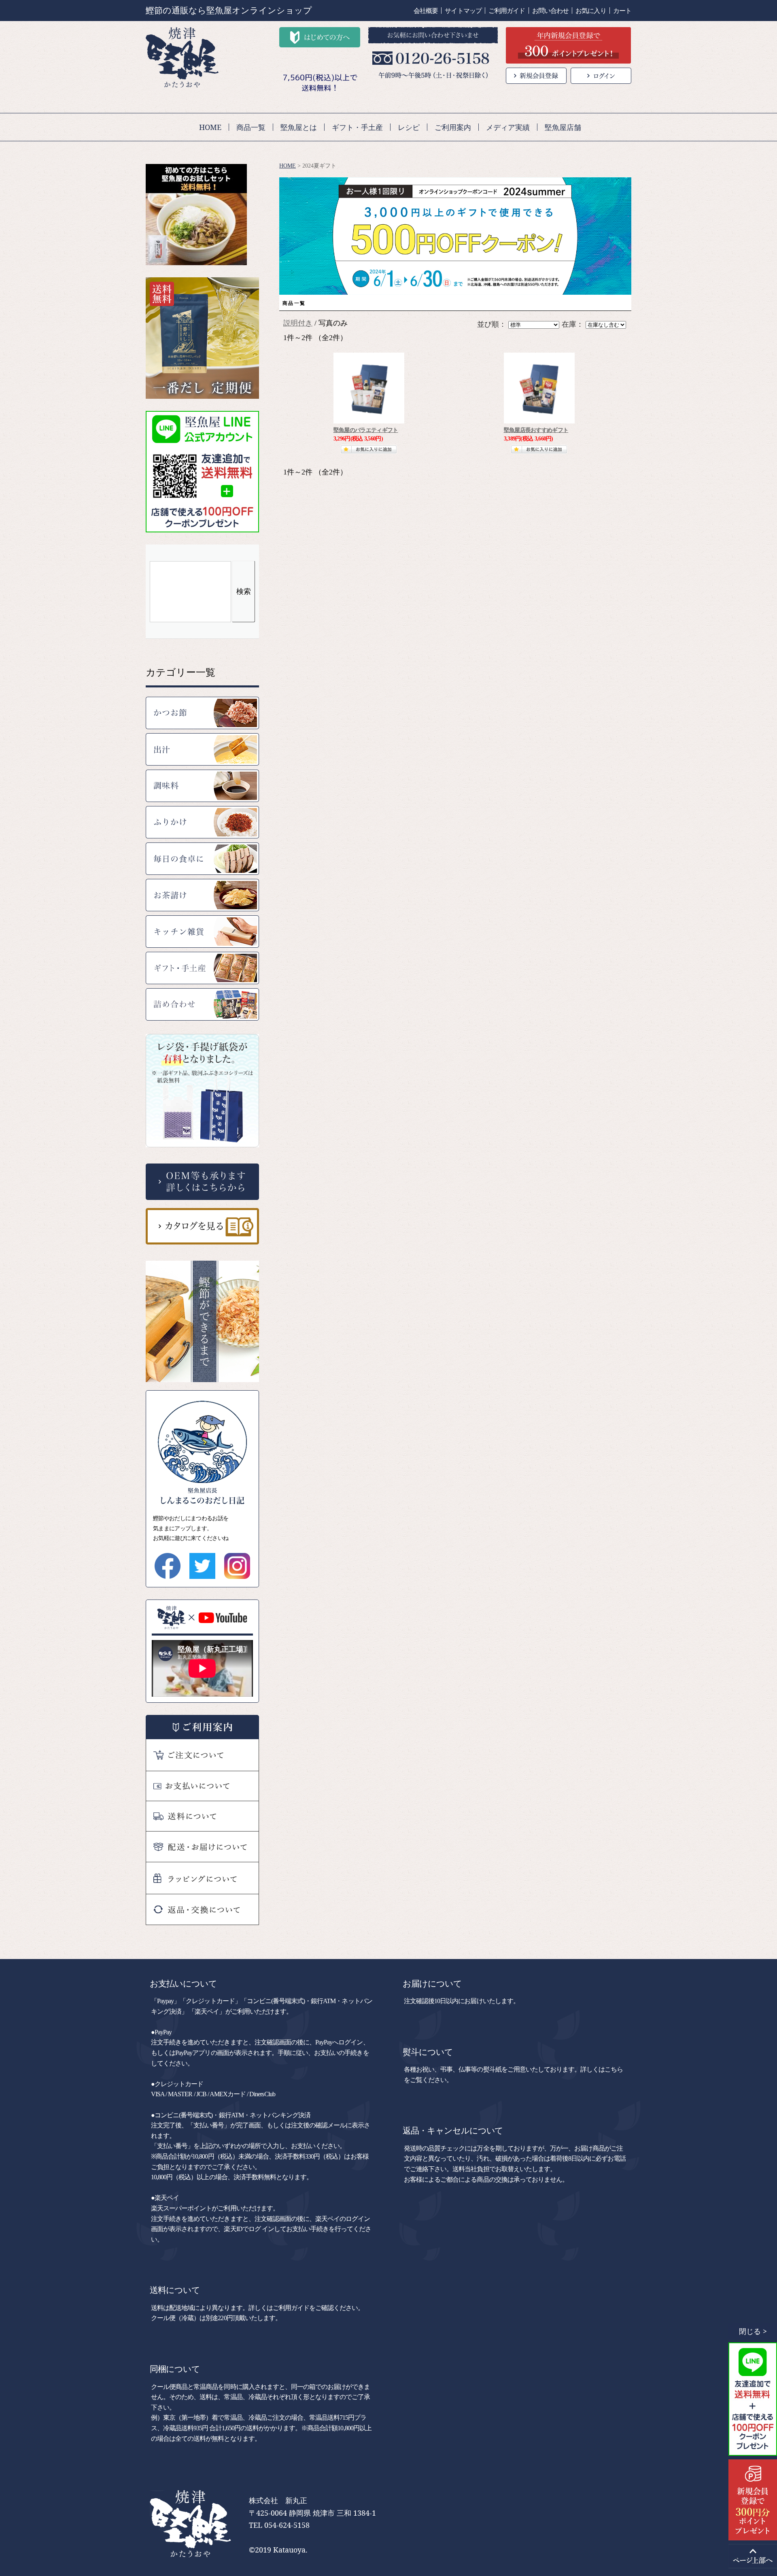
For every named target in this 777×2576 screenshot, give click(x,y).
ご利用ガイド (507, 11)
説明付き (298, 323)
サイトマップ (463, 11)
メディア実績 (508, 127)
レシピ (409, 127)
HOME (210, 127)
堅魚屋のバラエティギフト (366, 430)
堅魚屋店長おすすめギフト (536, 430)
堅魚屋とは (299, 127)
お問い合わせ (551, 11)
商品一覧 (251, 127)
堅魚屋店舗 (563, 127)
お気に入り (591, 11)
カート (622, 11)
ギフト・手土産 (357, 127)
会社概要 (426, 11)
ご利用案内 (453, 127)
